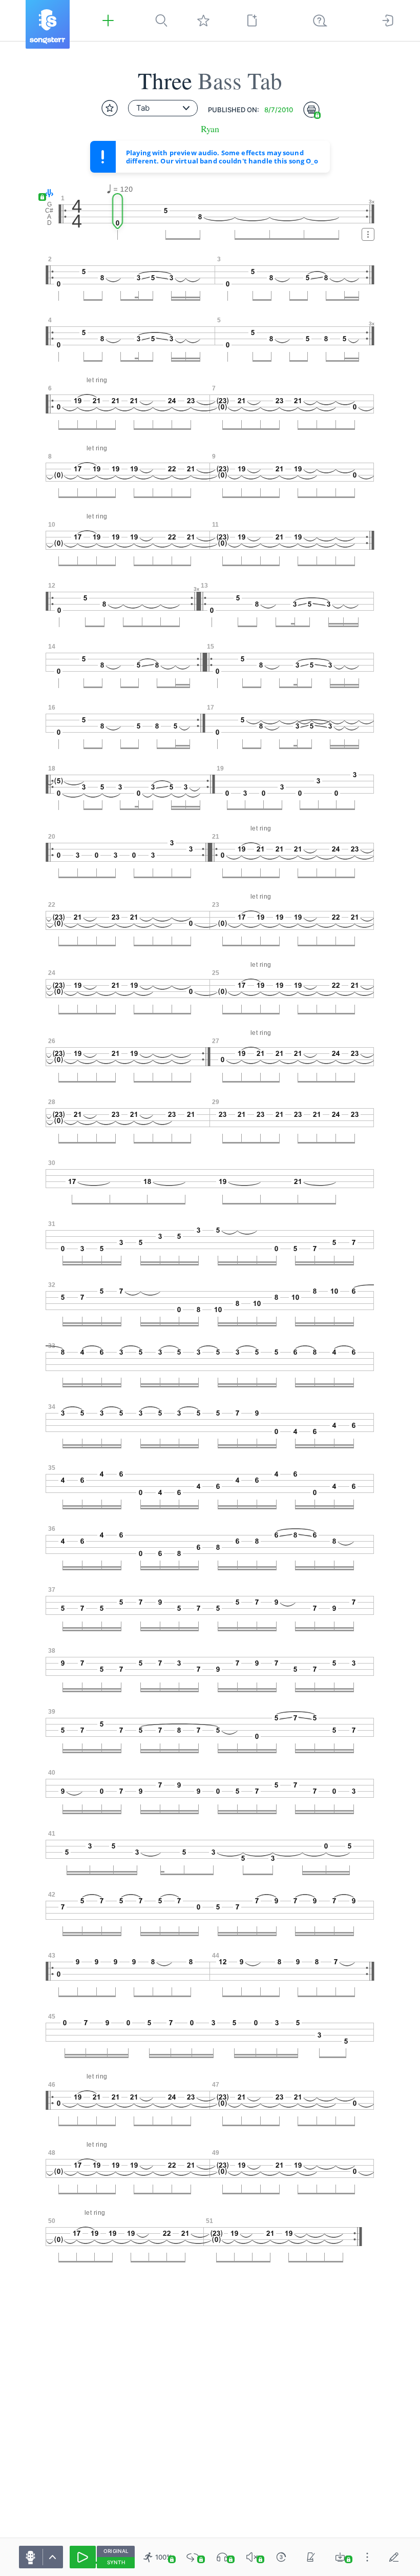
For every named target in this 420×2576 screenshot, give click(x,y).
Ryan (210, 129)
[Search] (161, 20)
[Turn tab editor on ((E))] (394, 2557)
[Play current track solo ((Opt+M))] (222, 2557)
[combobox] (163, 108)
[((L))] (193, 2557)
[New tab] (252, 20)
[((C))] (281, 2557)
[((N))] (311, 2557)
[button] (47, 194)
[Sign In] (388, 20)
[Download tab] (340, 2557)
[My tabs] (203, 20)
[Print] (311, 110)
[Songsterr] (48, 24)
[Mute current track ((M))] (252, 2557)
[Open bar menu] (368, 234)
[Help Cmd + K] (320, 20)
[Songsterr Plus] (108, 20)
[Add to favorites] (110, 108)
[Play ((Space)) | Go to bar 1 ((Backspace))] (83, 2557)
